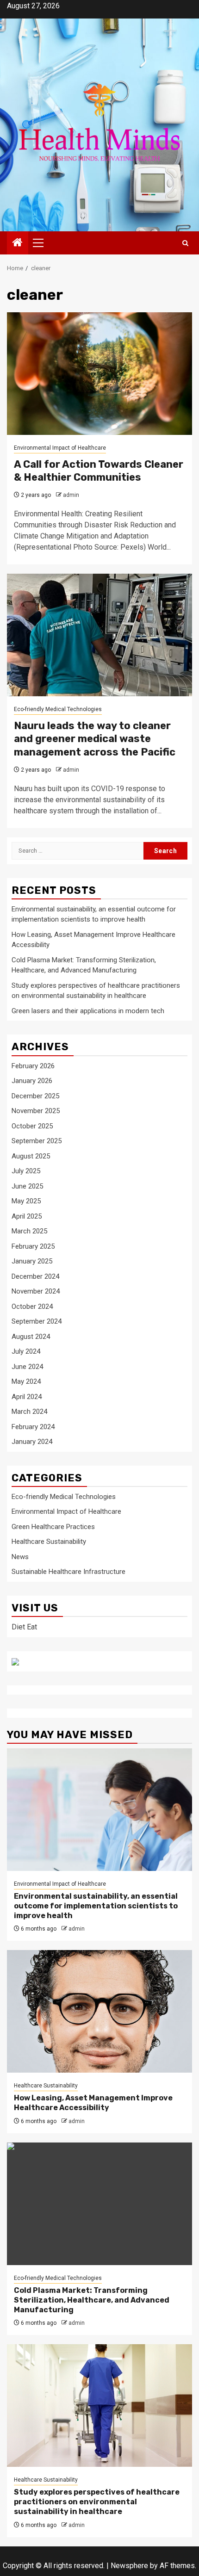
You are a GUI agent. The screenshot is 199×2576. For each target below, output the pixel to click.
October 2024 (32, 1307)
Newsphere (129, 2566)
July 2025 (26, 1171)
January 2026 (32, 1081)
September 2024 (37, 1321)
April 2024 (27, 1397)
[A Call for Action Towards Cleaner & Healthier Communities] (99, 374)
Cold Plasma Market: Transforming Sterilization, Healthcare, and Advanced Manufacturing (92, 2300)
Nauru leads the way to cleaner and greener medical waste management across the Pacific (95, 739)
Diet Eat (24, 1627)
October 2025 (32, 1126)
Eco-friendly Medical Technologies (58, 709)
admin (71, 495)
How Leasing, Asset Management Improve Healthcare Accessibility (93, 2103)
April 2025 (27, 1216)
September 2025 (37, 1141)
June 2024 (27, 1367)
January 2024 (32, 1442)
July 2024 (26, 1351)
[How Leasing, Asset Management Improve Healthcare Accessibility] (99, 2011)
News (20, 1557)
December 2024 (35, 1276)
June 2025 (27, 1186)
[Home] (18, 243)
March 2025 (29, 1231)
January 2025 (32, 1261)
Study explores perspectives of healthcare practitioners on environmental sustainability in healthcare (97, 2502)
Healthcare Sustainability (49, 1542)
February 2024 (33, 1427)
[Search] (185, 243)
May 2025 (26, 1201)
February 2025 (33, 1246)
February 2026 (33, 1066)
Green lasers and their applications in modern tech (88, 1011)
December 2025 (35, 1096)
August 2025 (31, 1156)
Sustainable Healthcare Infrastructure (68, 1572)
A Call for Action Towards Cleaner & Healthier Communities (99, 471)
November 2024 (36, 1291)
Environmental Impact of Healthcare (60, 448)
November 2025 (36, 1111)
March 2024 (29, 1412)
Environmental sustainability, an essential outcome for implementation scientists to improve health (96, 1906)
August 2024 (31, 1337)
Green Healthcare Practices (53, 1527)
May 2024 (26, 1381)
